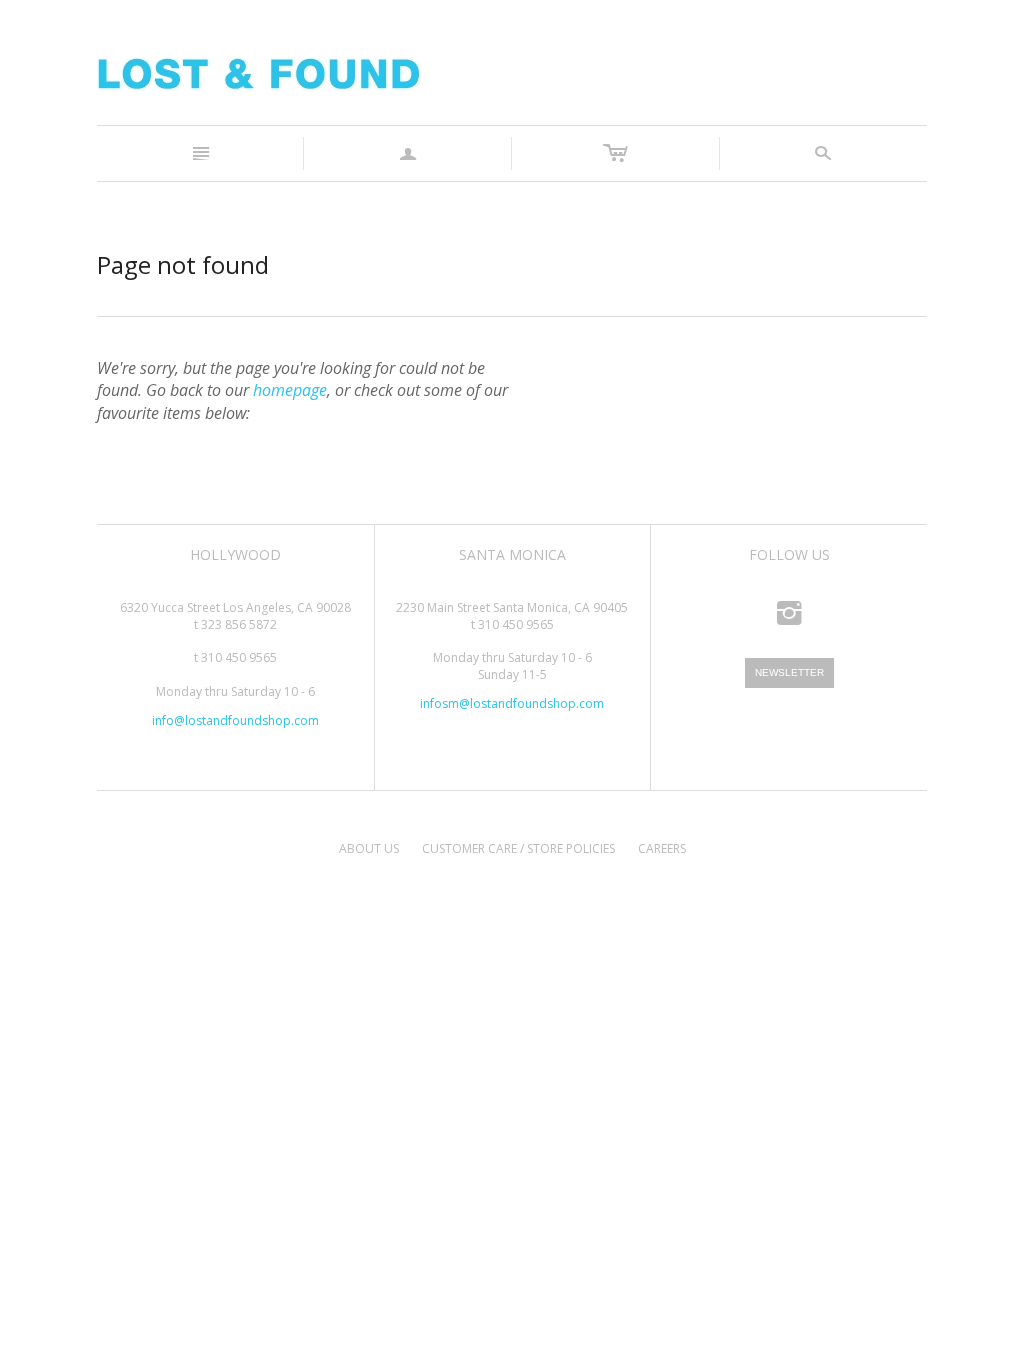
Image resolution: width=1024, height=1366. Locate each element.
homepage (290, 390)
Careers (662, 848)
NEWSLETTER (789, 672)
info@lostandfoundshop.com (235, 720)
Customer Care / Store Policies (518, 848)
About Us (369, 848)
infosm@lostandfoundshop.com (512, 703)
